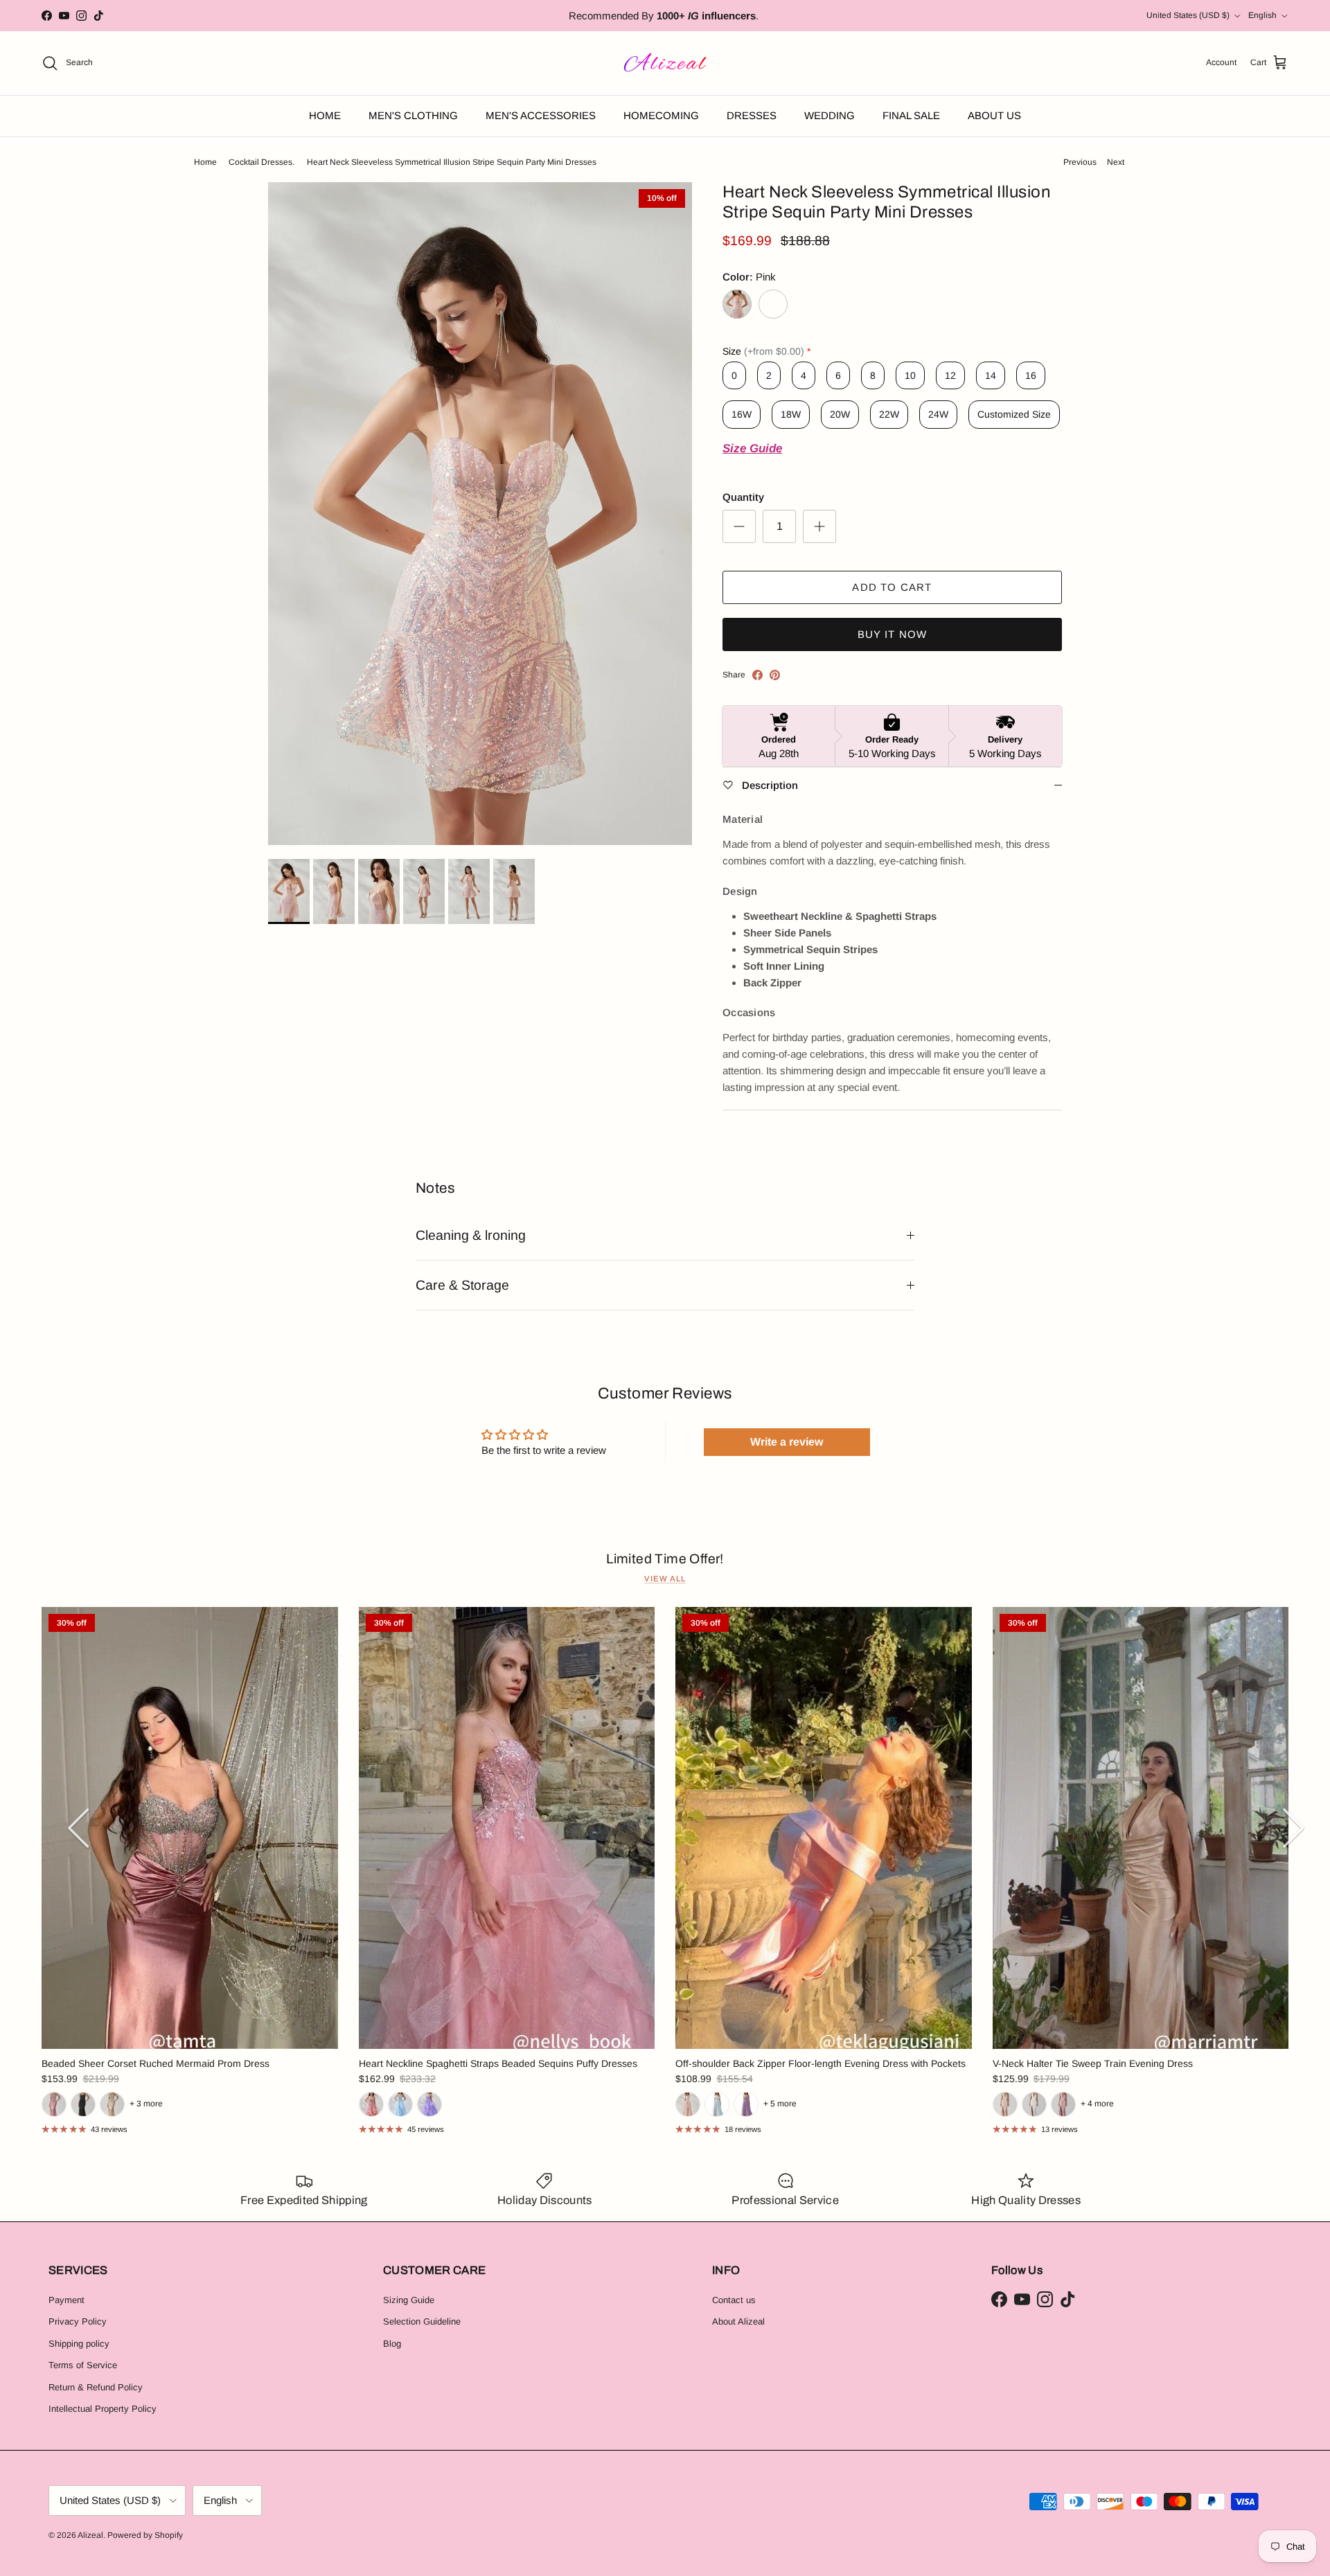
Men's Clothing (413, 115)
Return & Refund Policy (96, 2387)
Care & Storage (462, 1285)
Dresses (752, 115)
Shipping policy (79, 2344)
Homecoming (661, 115)
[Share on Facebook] (757, 675)
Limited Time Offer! (665, 1559)
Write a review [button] (787, 1442)
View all (665, 1579)
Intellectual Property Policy (103, 2409)
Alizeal (90, 2535)
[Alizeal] (665, 63)
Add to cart (892, 587)
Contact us (734, 2300)
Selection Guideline (422, 2321)
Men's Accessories (541, 115)
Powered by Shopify (145, 2535)
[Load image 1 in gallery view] (480, 514)
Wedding (830, 115)
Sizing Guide (409, 2300)
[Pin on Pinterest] (775, 675)
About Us (994, 115)
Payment (66, 2300)
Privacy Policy (78, 2321)
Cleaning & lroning (471, 1235)
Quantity (743, 497)
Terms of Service (83, 2365)
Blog (392, 2344)
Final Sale (911, 115)
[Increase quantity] (819, 526)
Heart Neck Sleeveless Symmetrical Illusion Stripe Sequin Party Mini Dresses (452, 162)
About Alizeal (738, 2321)
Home (325, 115)
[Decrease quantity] (739, 526)
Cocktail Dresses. (261, 162)
